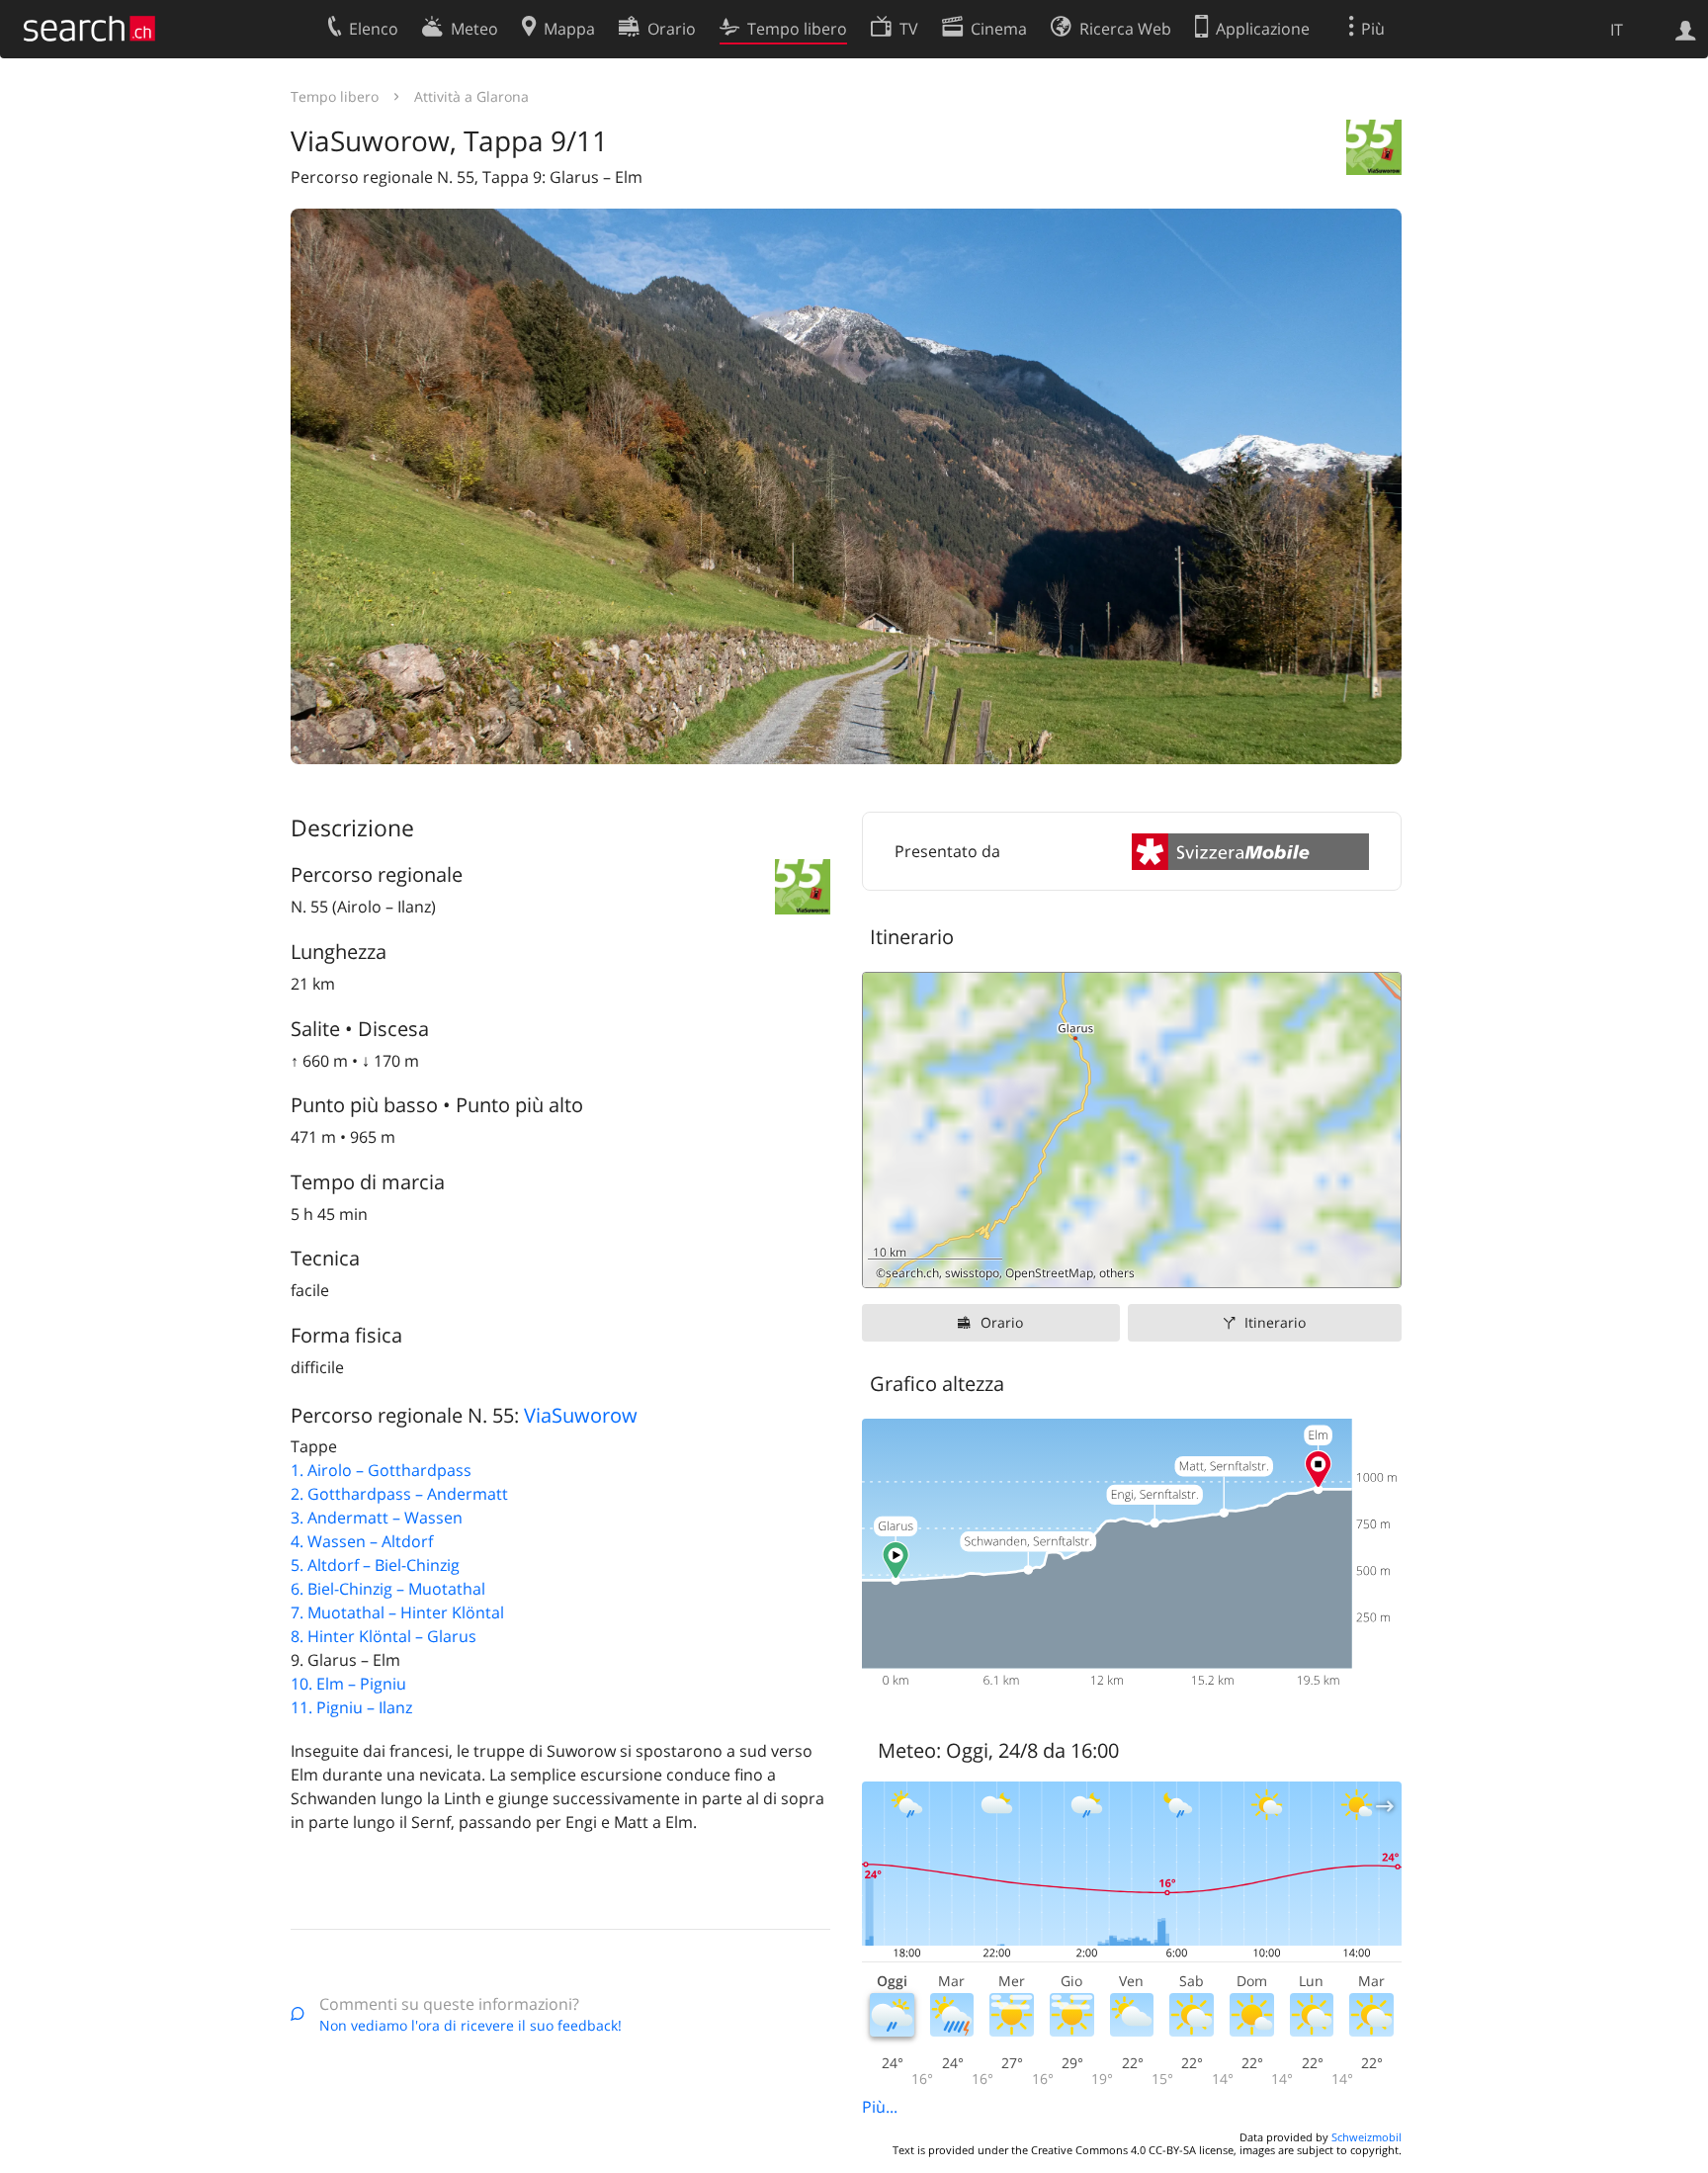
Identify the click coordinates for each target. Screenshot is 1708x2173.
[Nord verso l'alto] (1378, 1265)
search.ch (912, 1273)
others (1117, 1273)
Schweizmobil (1366, 2137)
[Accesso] (1686, 29)
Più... (880, 2107)
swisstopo (972, 1273)
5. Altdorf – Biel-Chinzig (375, 1565)
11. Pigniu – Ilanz (351, 1707)
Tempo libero (335, 96)
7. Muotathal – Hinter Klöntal (397, 1612)
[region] (1132, 1130)
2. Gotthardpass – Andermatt (399, 1494)
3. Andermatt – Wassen (377, 1518)
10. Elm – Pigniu (348, 1684)
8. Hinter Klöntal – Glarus (384, 1636)
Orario (1002, 1322)
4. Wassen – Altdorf (362, 1541)
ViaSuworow (581, 1415)
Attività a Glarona (471, 96)
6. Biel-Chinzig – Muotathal (388, 1589)
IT (1617, 30)
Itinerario (1275, 1322)
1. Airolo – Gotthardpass (381, 1470)
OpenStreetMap (1049, 1273)
